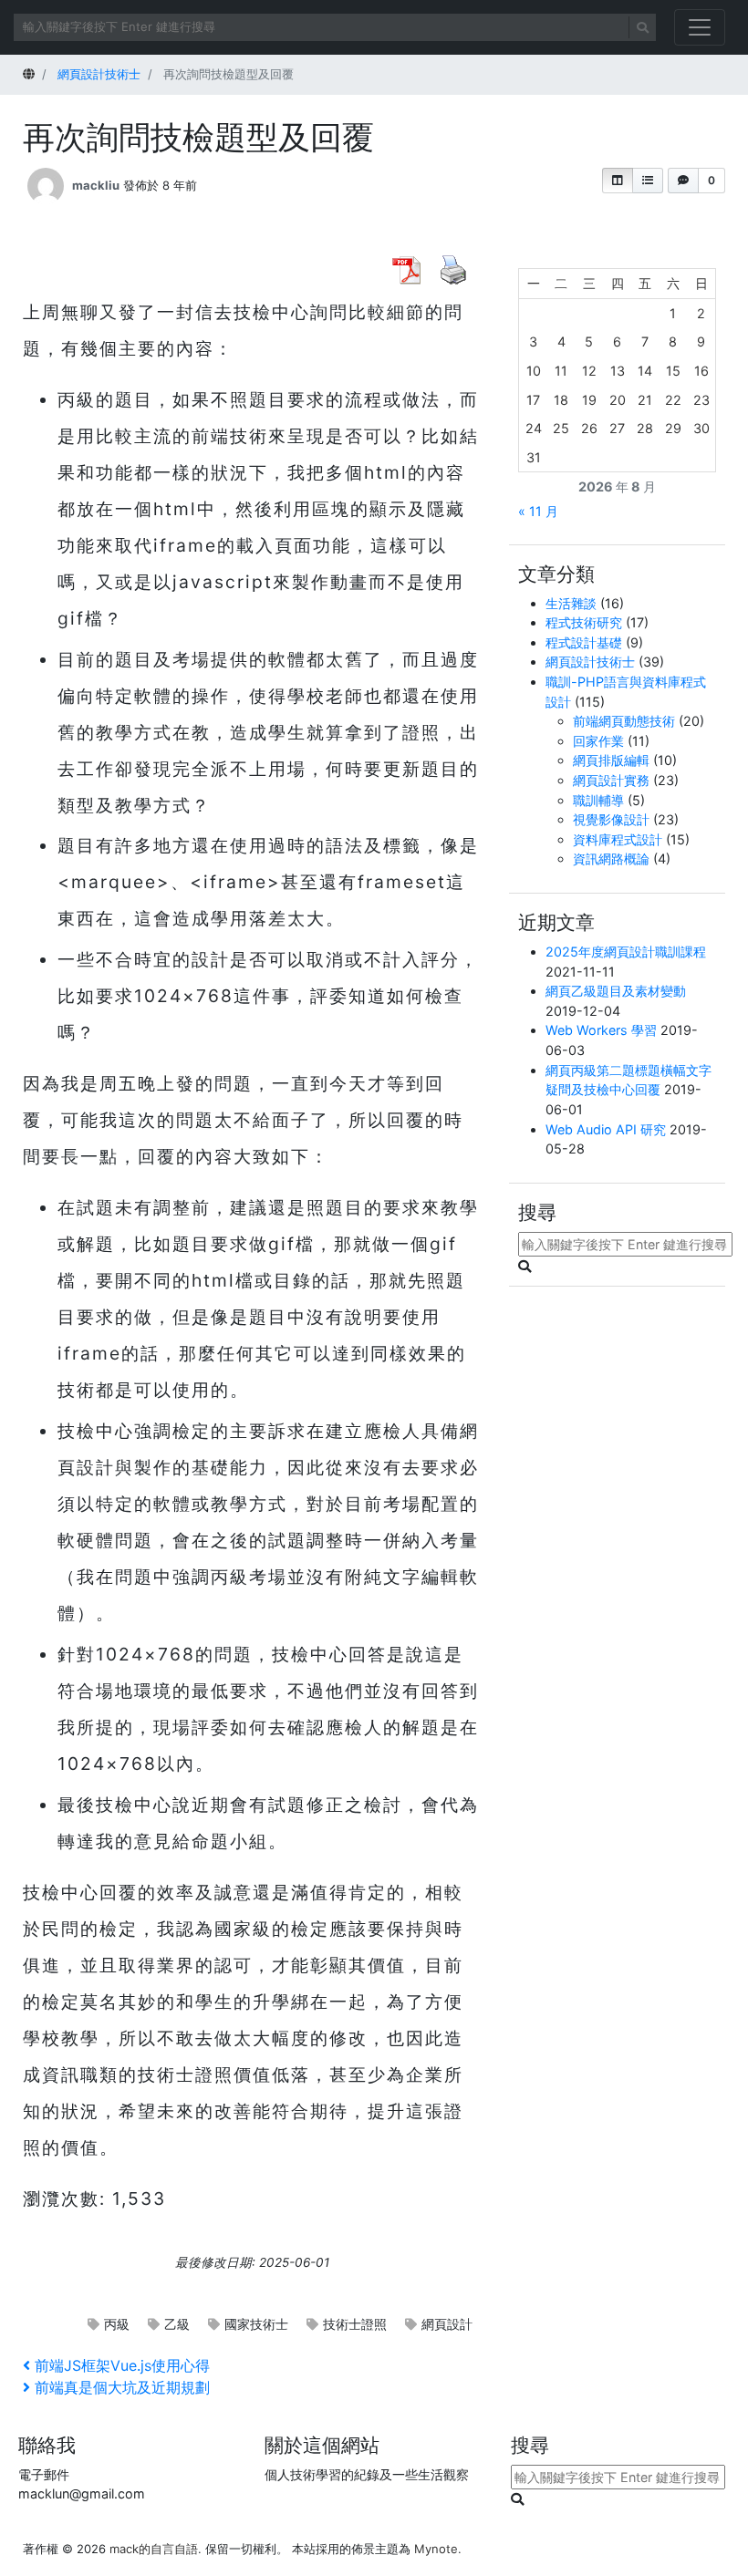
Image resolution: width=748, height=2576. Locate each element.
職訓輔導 (598, 800)
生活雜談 (571, 603)
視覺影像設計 (611, 819)
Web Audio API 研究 (606, 1129)
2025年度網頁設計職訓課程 (626, 952)
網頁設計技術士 (590, 662)
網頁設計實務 (611, 780)
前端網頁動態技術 (624, 721)
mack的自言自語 (154, 2549)
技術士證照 (355, 2324)
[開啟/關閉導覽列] (700, 27)
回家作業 (598, 741)
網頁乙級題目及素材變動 (616, 991)
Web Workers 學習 (601, 1030)
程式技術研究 (584, 622)
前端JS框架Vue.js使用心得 (122, 2365)
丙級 (117, 2324)
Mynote (436, 2549)
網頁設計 (447, 2324)
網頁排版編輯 (611, 760)
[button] (618, 181)
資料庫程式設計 (618, 839)
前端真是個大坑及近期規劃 (122, 2387)
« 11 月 (538, 511)
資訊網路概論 (611, 859)
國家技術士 (256, 2324)
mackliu (96, 185)
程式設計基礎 (584, 642)
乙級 (177, 2324)
